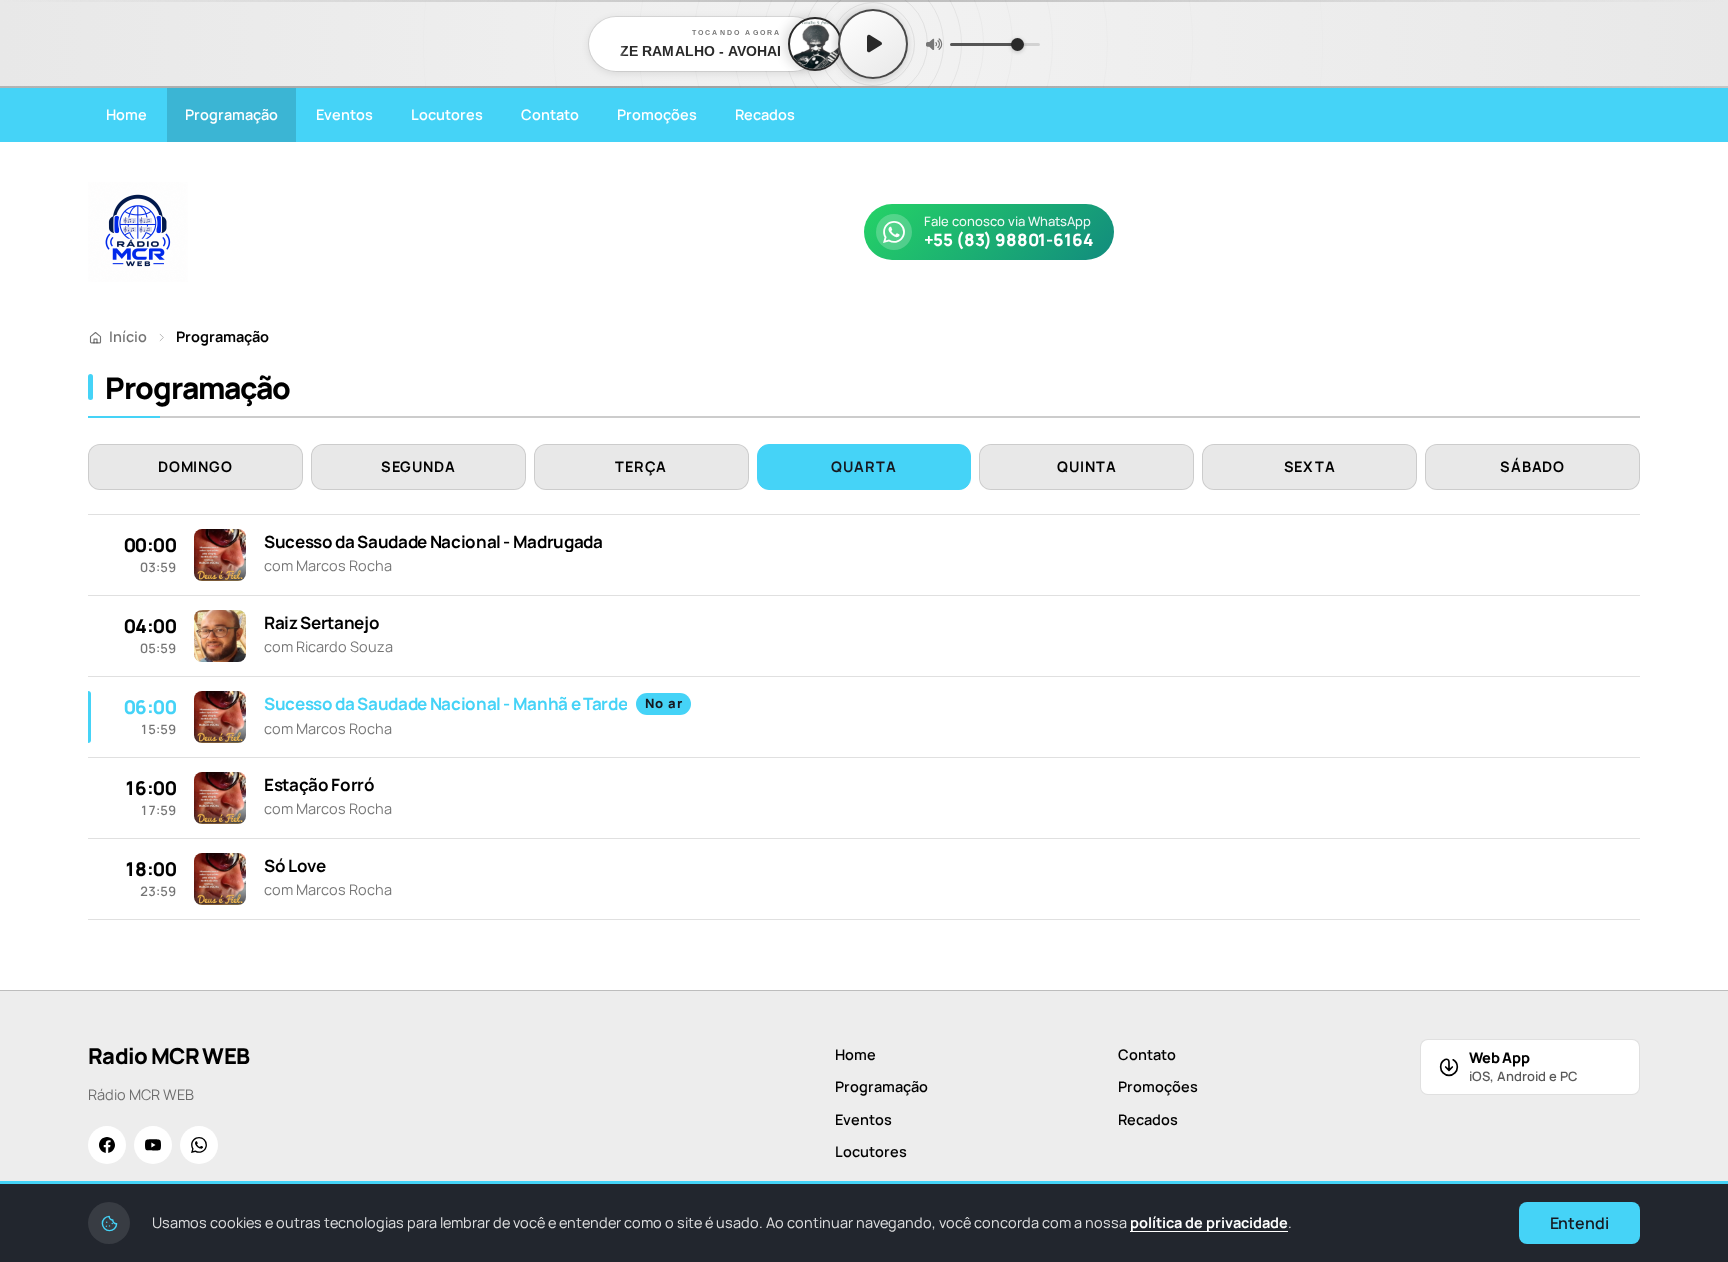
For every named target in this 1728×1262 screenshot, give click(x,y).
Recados (765, 114)
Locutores (447, 114)
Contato (550, 114)
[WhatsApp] (199, 1145)
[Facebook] (107, 1145)
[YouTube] (153, 1145)
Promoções (657, 114)
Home (126, 114)
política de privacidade (1209, 1222)
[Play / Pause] (873, 44)
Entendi (1579, 1223)
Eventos (344, 114)
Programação (231, 114)
